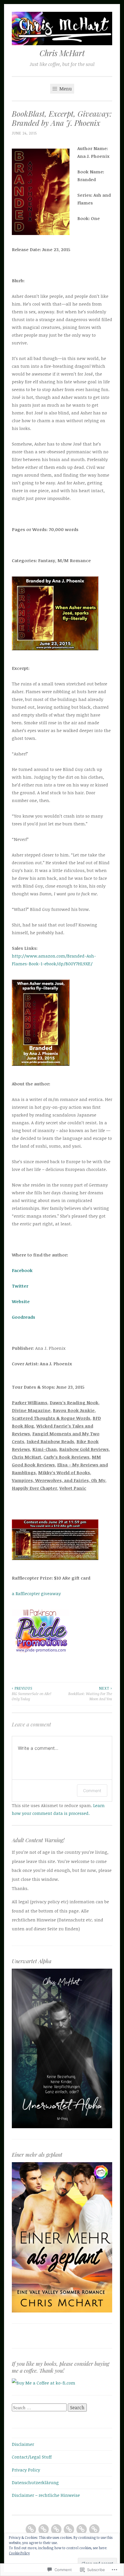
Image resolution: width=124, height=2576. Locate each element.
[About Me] (44, 2529)
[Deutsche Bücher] (69, 2529)
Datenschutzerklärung (35, 2482)
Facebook (22, 1270)
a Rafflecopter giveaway (36, 1593)
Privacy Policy (26, 2470)
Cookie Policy (19, 2553)
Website (21, 1301)
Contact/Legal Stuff (32, 2457)
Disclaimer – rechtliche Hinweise (46, 2495)
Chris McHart (62, 53)
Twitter (20, 1286)
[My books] (56, 2529)
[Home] (31, 2529)
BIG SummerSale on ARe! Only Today (32, 1694)
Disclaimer (23, 2444)
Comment (92, 1791)
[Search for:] (40, 2408)
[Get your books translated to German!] (94, 2529)
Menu (65, 89)
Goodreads (24, 1317)
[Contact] (82, 2529)
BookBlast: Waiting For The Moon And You (90, 1694)
